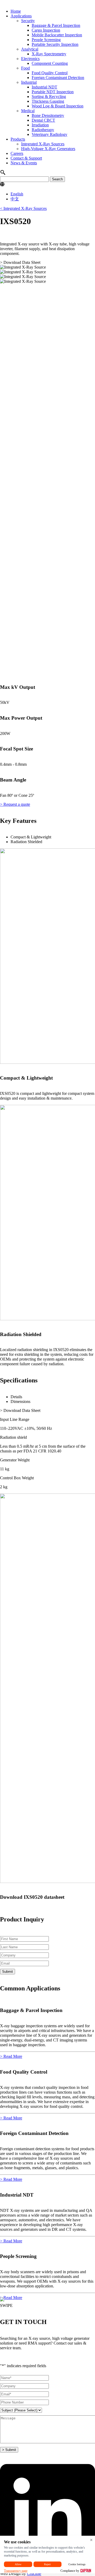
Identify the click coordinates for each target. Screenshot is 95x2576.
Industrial (29, 82)
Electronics (30, 59)
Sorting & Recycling (49, 97)
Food (25, 68)
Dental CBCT (43, 120)
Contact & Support (26, 158)
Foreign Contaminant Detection (58, 78)
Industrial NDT (44, 87)
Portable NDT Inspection (53, 92)
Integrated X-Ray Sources (43, 144)
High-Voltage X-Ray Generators (48, 149)
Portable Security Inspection (55, 44)
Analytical (30, 49)
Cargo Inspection (46, 30)
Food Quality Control (50, 73)
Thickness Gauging (48, 101)
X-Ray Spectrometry (49, 54)
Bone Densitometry (48, 115)
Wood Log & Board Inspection (58, 106)
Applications (21, 16)
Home (16, 11)
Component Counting (50, 63)
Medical (28, 111)
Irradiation (40, 125)
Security (28, 21)
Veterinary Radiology (49, 134)
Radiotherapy (43, 130)
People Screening (46, 40)
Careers (17, 153)
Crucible (34, 2573)
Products (18, 139)
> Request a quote (15, 804)
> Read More (11, 2056)
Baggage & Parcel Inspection (56, 25)
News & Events (24, 163)
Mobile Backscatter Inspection (57, 35)
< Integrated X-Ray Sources (23, 208)
